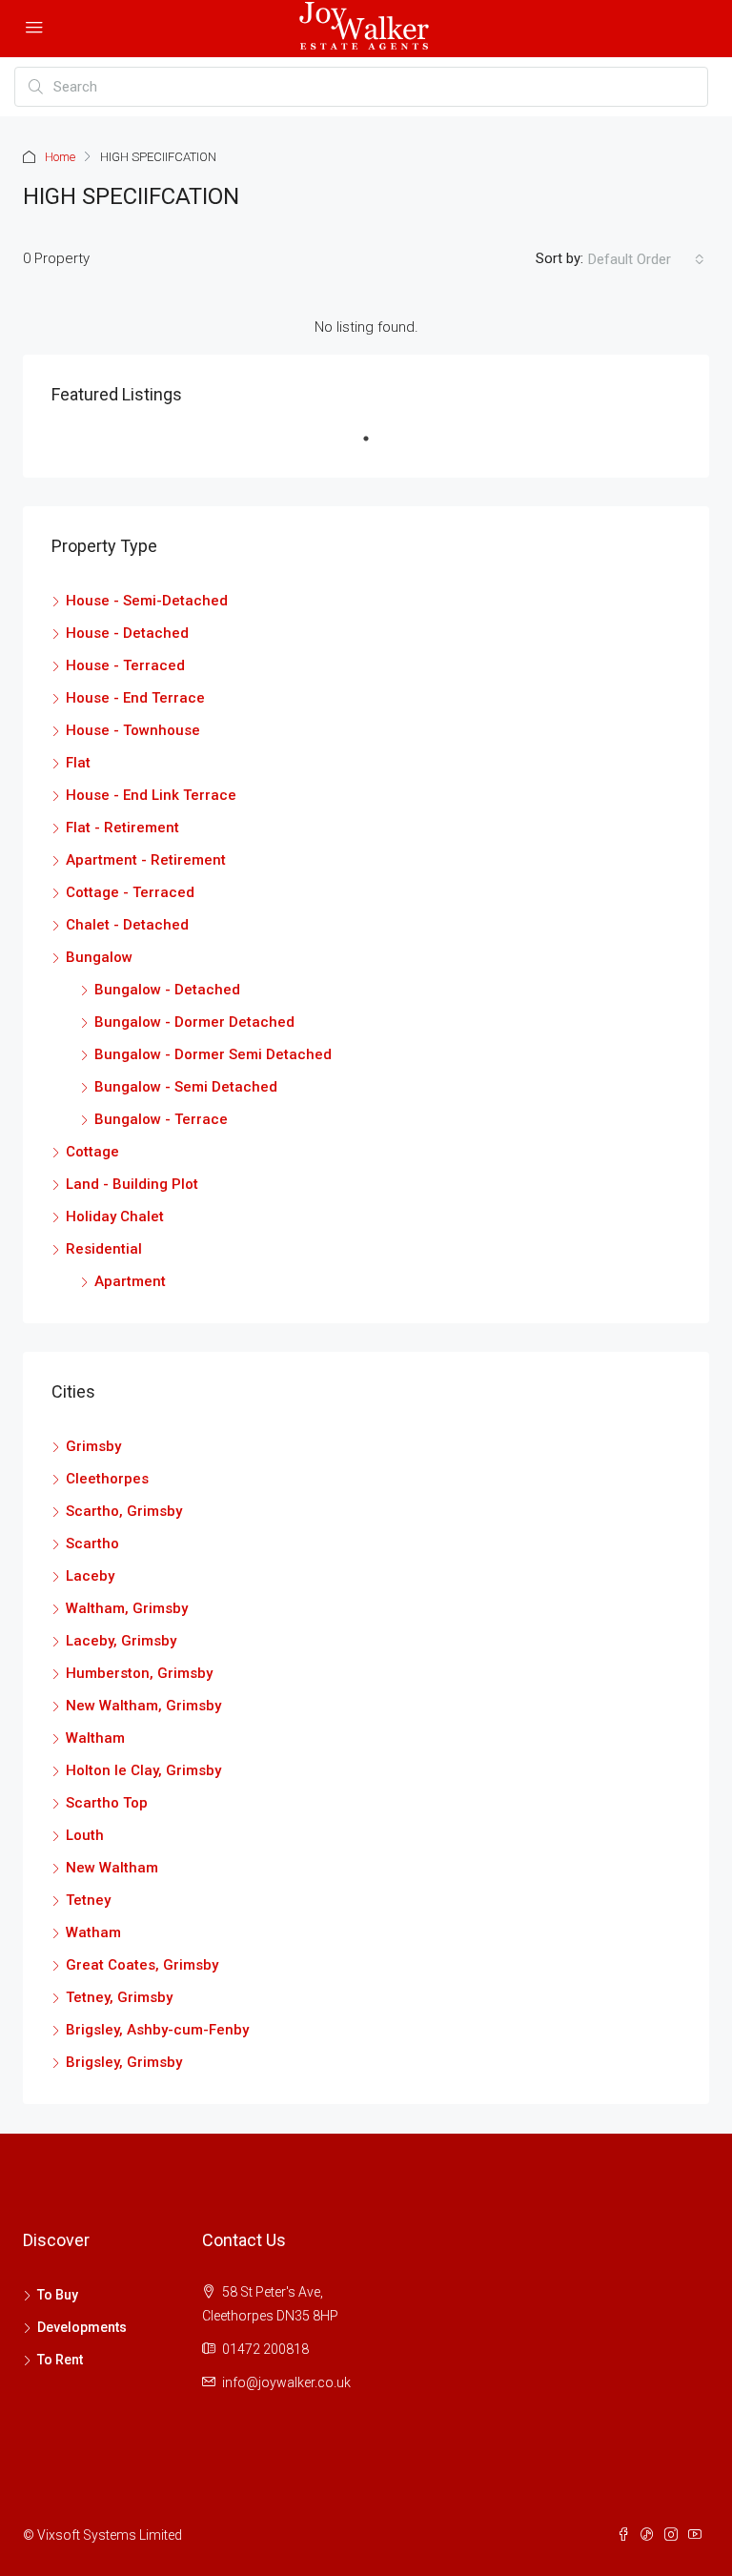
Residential (104, 1249)
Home (60, 157)
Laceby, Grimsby (121, 1641)
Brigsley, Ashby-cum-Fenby (157, 2030)
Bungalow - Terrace (161, 1119)
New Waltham (112, 1868)
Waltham (95, 1738)
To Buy (58, 2295)
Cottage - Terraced (130, 892)
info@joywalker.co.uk (286, 2382)
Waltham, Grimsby (127, 1608)
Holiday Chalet (115, 1216)
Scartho (92, 1544)
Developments (82, 2327)
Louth (85, 1835)
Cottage (92, 1152)
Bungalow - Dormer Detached (194, 1022)
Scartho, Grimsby (124, 1511)
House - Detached (127, 633)
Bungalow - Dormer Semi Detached (213, 1054)
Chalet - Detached (127, 925)
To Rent (60, 2360)
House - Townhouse (133, 730)
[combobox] (646, 259)
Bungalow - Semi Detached (186, 1087)
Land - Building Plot (132, 1184)
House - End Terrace (135, 698)
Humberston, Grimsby (139, 1673)
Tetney (88, 1900)
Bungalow (99, 957)
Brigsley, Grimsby (124, 2062)
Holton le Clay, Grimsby (143, 1770)
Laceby (90, 1576)
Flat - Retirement (122, 828)
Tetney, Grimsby (119, 1997)
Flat (78, 763)
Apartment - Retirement (146, 860)
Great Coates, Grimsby (142, 1965)
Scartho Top (107, 1803)
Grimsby (93, 1446)
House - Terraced (125, 665)
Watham (93, 1932)
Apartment (130, 1281)
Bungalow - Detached (167, 990)
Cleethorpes (107, 1479)
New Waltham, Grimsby (143, 1706)
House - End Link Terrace (151, 795)
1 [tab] (376, 446)
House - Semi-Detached (147, 601)
